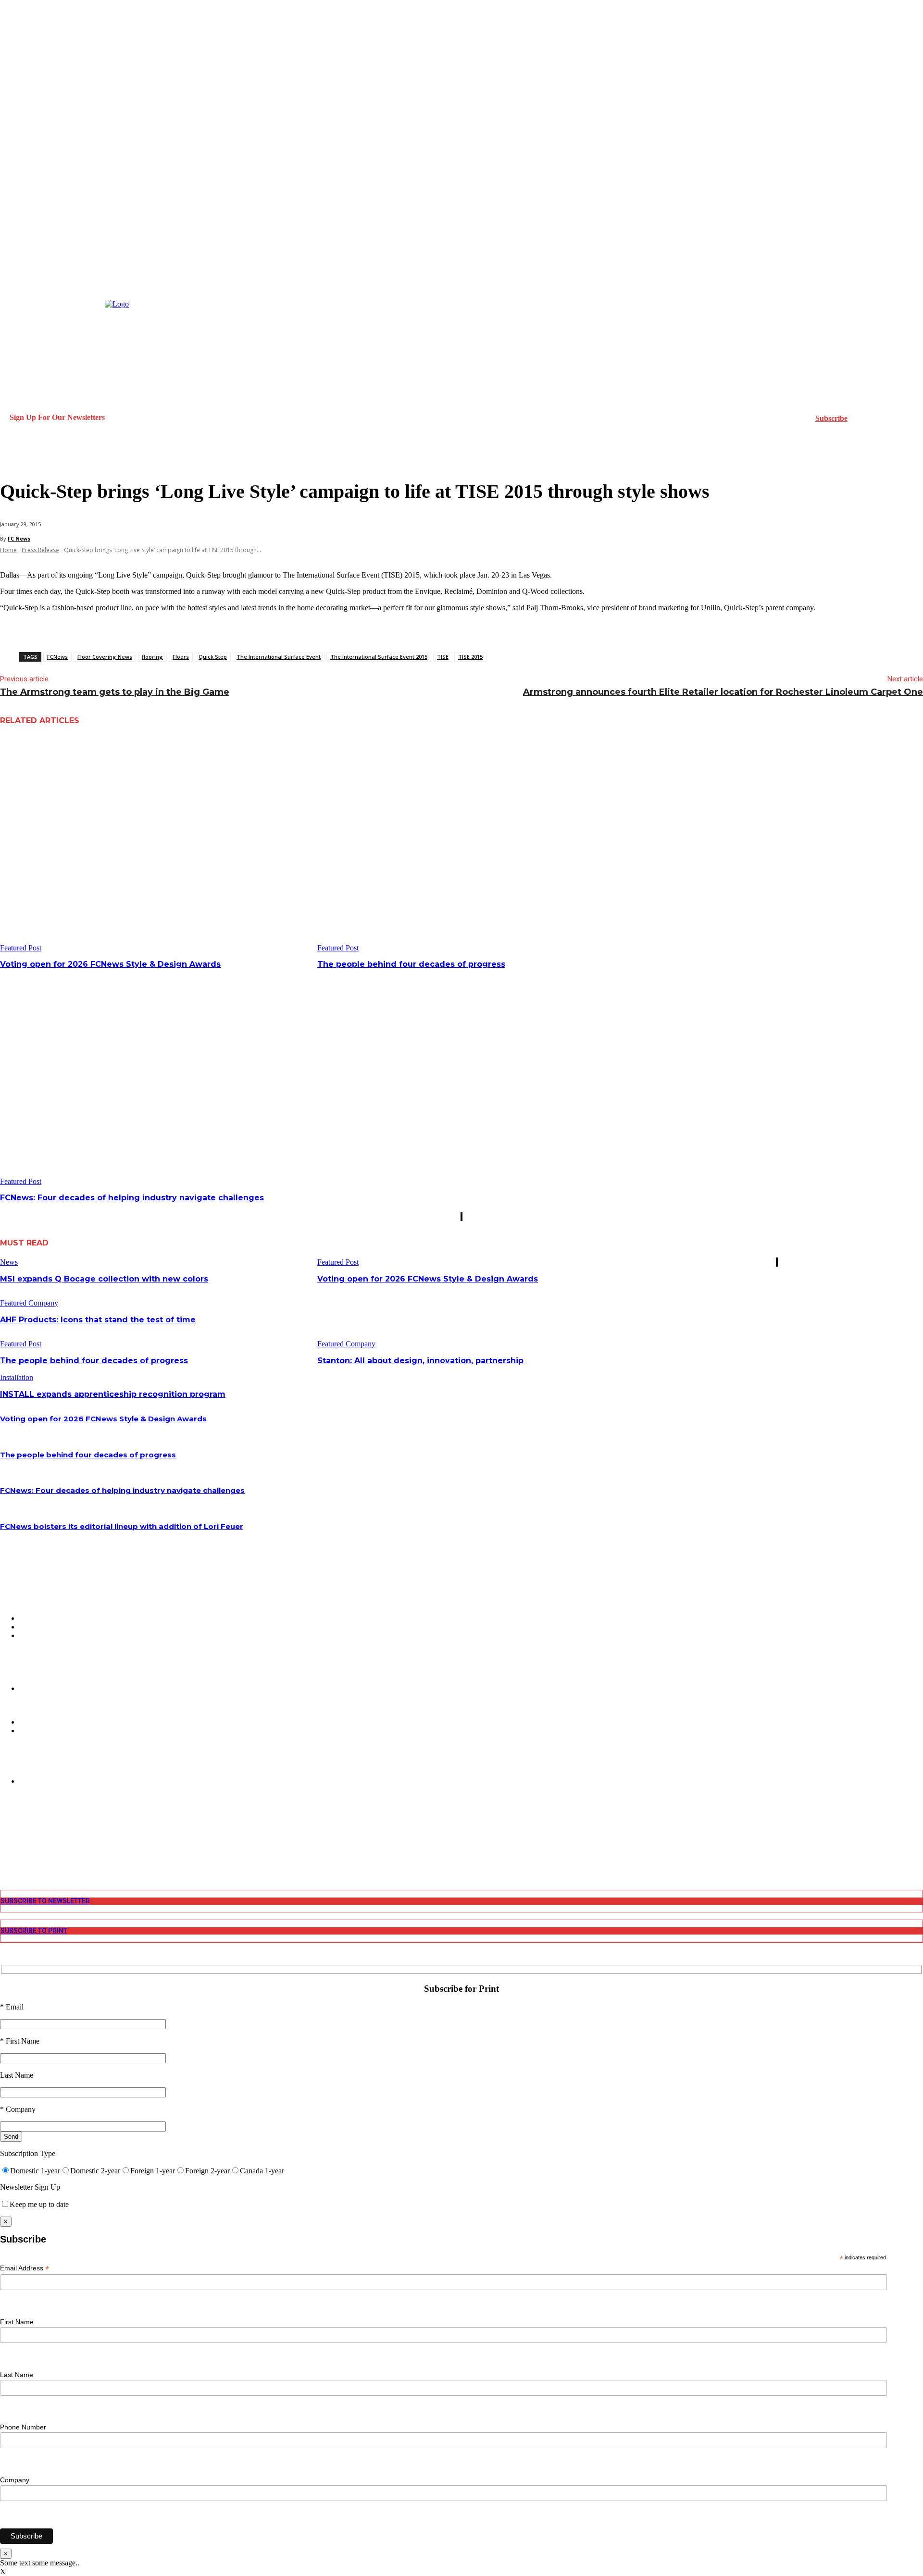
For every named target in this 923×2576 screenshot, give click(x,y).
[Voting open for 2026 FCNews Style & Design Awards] (155, 844)
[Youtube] (6, 1855)
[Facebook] (6, 1821)
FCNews (57, 657)
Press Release (40, 550)
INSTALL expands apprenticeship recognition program (113, 1394)
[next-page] (462, 1216)
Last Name (17, 2375)
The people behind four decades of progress (411, 964)
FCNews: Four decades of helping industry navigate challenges (132, 1198)
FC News (19, 538)
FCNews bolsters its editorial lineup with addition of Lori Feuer (122, 1526)
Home (8, 550)
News (9, 1262)
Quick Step (213, 657)
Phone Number (23, 2427)
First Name (17, 2322)
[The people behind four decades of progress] (472, 844)
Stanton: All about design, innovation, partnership (420, 1361)
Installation (17, 1377)
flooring (152, 657)
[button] (12, 458)
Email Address (25, 2268)
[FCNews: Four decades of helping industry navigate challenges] (155, 1078)
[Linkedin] (6, 1838)
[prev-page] (461, 1216)
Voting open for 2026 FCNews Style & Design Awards (110, 964)
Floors (181, 657)
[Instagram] (6, 1830)
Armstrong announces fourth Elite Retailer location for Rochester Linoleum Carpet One (723, 692)
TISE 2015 (470, 657)
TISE (443, 657)
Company (15, 2480)
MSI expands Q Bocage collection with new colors (104, 1279)
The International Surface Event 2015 (379, 657)
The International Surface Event (279, 657)
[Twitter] (6, 1846)
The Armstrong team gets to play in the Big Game (115, 692)
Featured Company (29, 1303)
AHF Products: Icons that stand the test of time (98, 1320)
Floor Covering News (105, 657)
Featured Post (21, 948)
